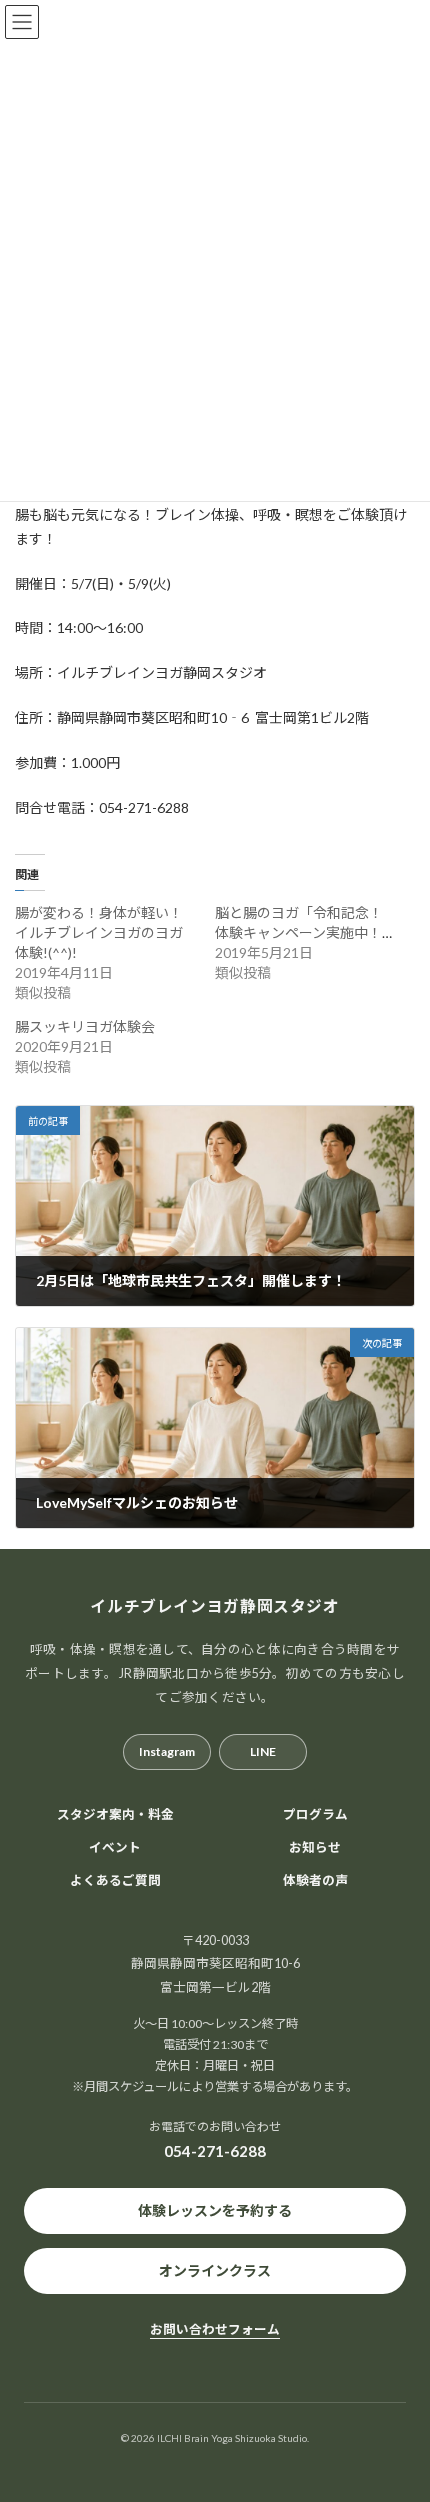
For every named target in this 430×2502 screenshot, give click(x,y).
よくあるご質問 (115, 1880)
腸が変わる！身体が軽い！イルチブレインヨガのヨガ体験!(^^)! (99, 932)
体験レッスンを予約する (215, 2210)
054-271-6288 (215, 2152)
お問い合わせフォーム (215, 2329)
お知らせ (315, 1847)
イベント (115, 1847)
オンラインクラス (215, 2270)
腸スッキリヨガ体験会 (85, 1026)
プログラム (315, 1814)
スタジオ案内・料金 (115, 1814)
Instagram (167, 1751)
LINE (263, 1751)
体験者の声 (315, 1880)
